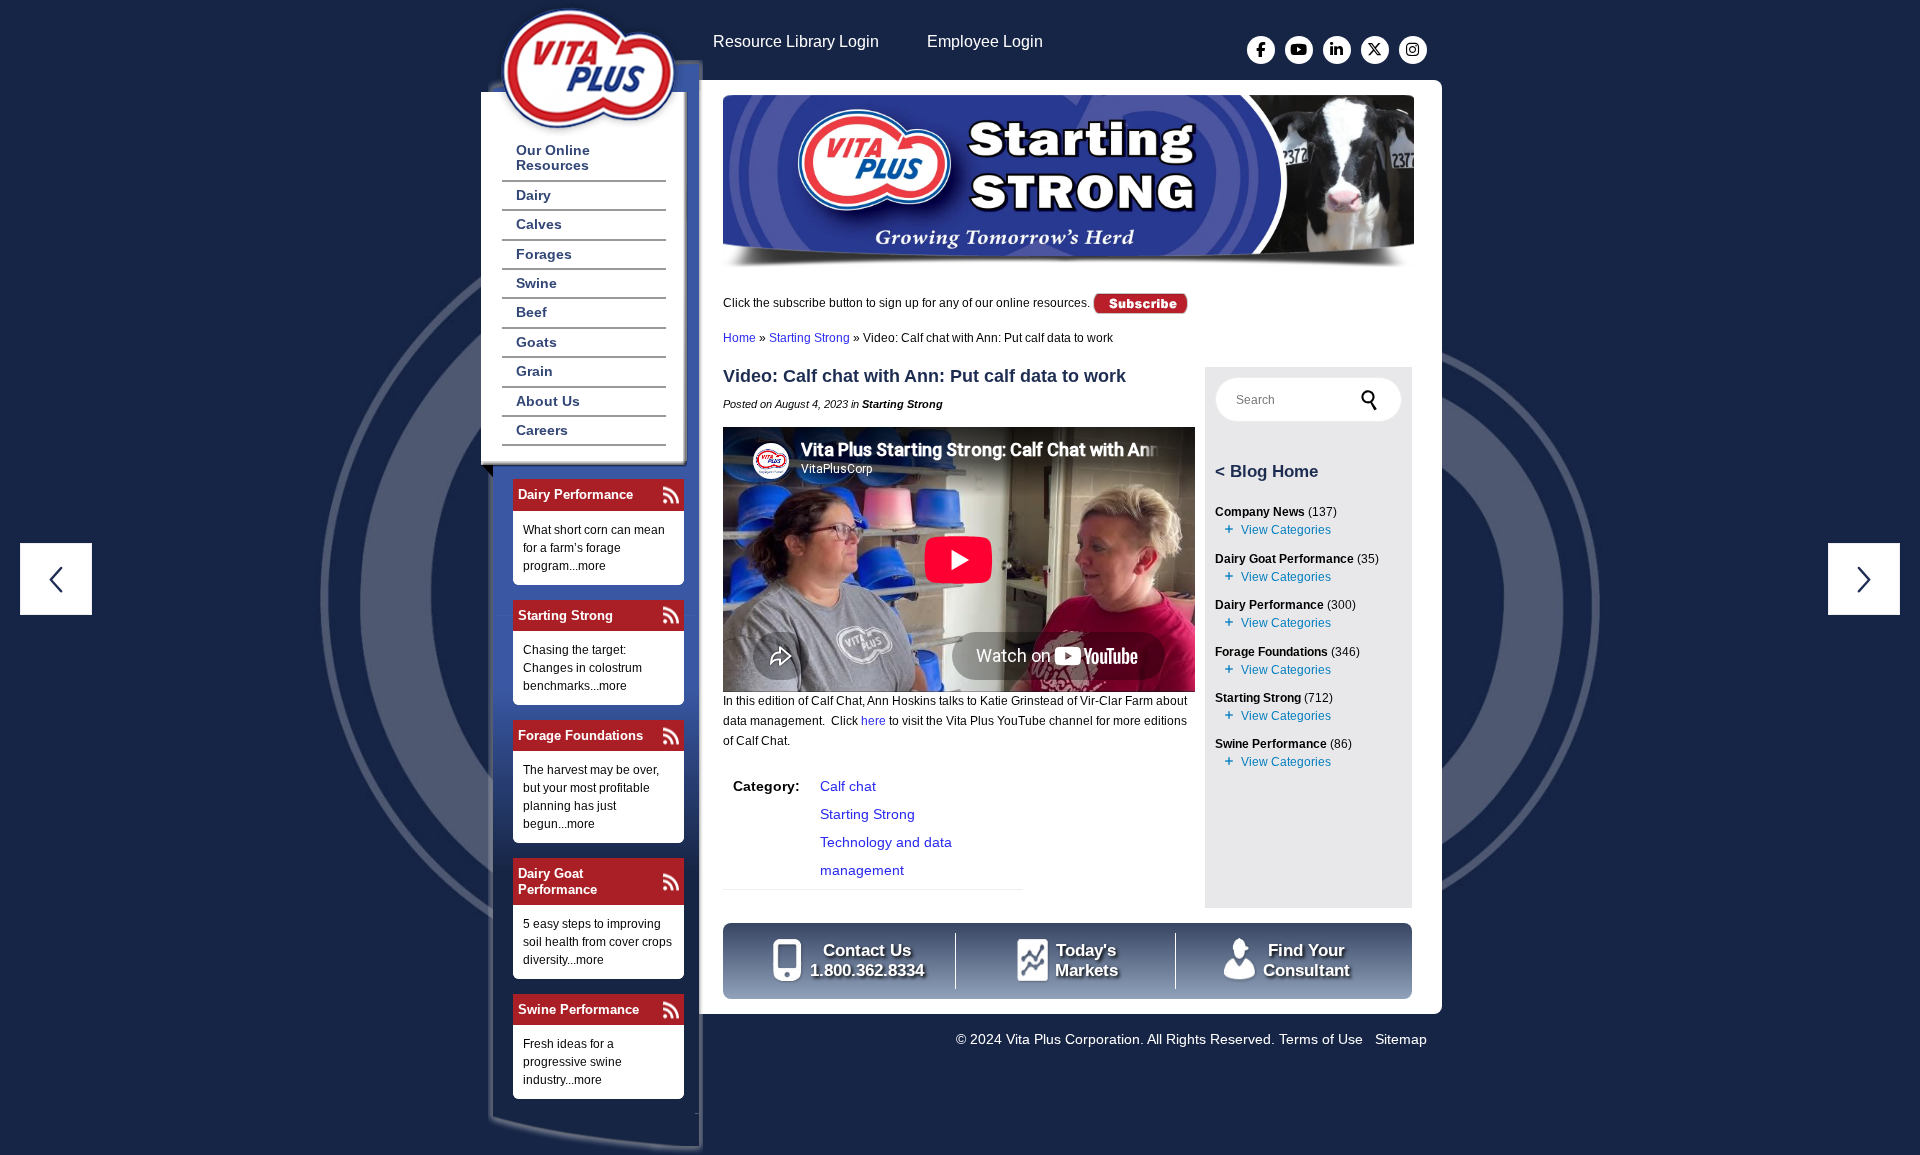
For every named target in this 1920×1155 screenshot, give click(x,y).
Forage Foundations (580, 735)
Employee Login (985, 41)
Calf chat (848, 786)
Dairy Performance (575, 494)
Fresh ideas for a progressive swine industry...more (572, 1062)
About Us (548, 401)
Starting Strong (565, 615)
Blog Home (1274, 471)
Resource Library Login (796, 41)
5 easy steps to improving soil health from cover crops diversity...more (597, 942)
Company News (1260, 512)
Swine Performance (578, 1009)
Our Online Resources (553, 157)
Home (739, 338)
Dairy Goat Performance (557, 881)
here (873, 721)
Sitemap (1401, 1039)
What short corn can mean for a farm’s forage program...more (594, 548)
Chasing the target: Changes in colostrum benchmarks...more (582, 668)
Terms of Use (1321, 1039)
